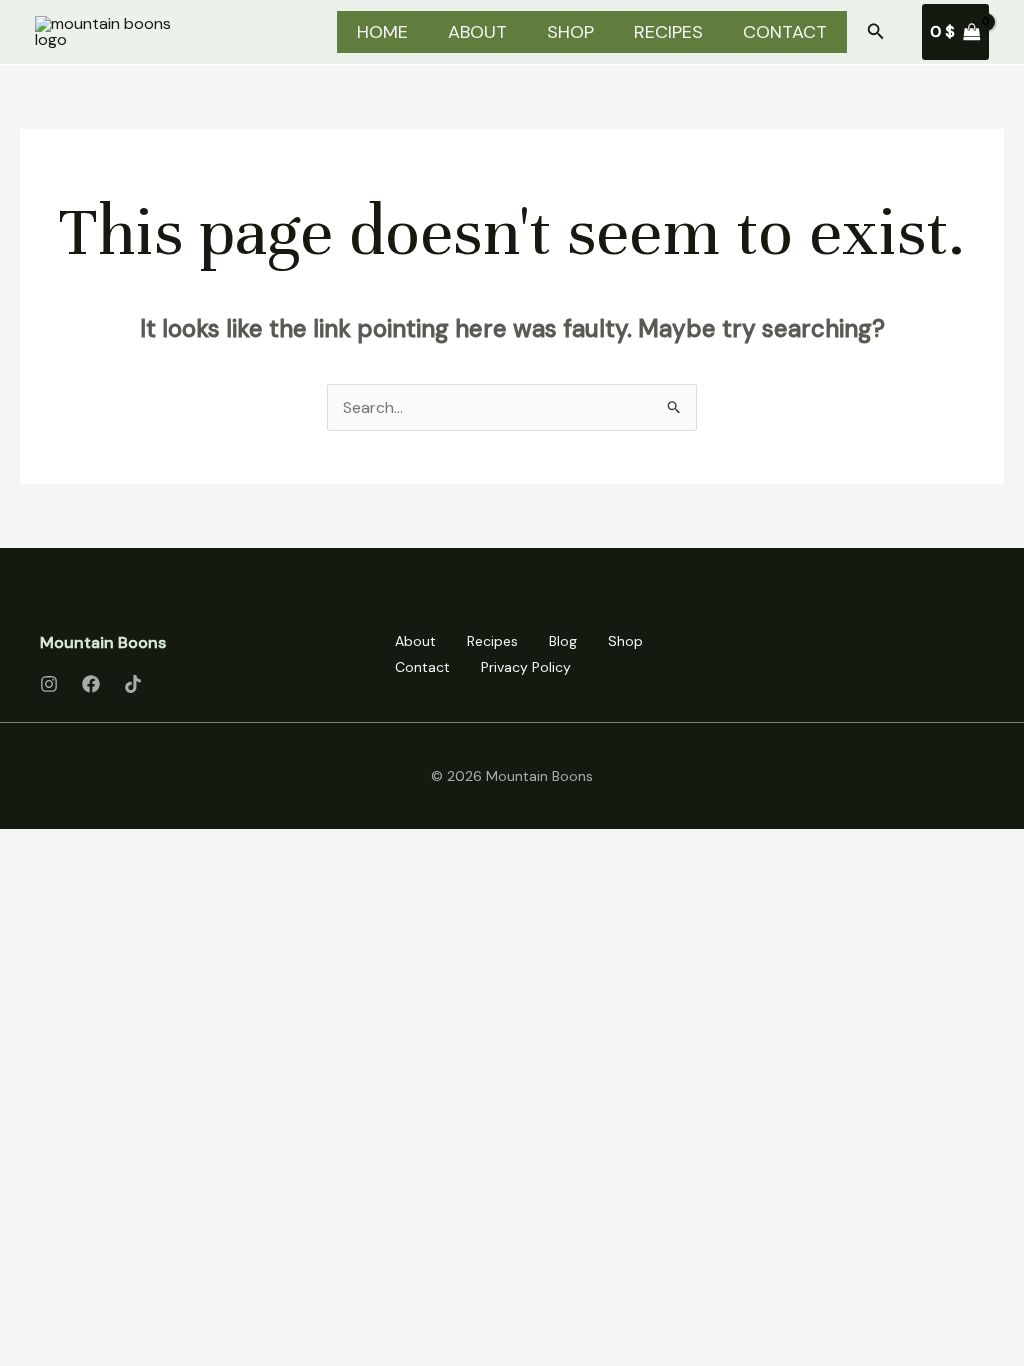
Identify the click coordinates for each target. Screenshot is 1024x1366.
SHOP (570, 32)
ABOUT (477, 32)
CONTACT (785, 32)
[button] (876, 32)
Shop (625, 641)
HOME (382, 32)
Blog (563, 641)
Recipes (492, 641)
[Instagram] (49, 684)
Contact (422, 667)
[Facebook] (91, 684)
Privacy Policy (526, 667)
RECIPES (668, 32)
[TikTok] (133, 684)
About (415, 641)
